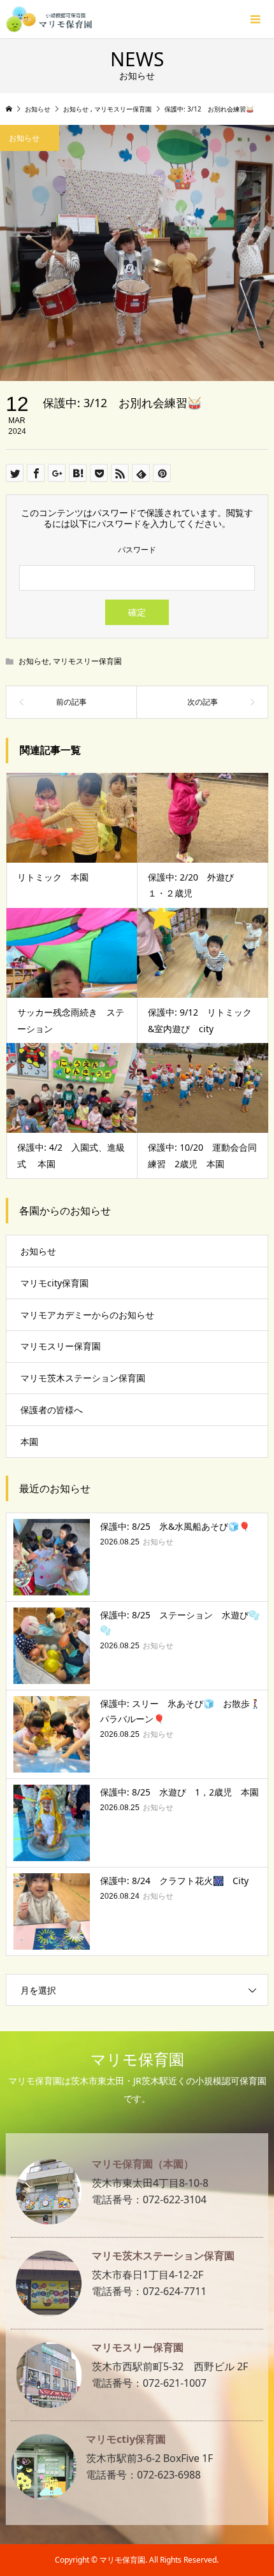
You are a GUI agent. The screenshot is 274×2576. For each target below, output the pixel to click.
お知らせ (34, 661)
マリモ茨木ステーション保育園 (83, 1378)
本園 (29, 1442)
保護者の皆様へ (52, 1410)
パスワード (137, 550)
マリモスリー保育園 (87, 661)
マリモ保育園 (137, 2059)
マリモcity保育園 (54, 1283)
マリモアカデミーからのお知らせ (87, 1315)
